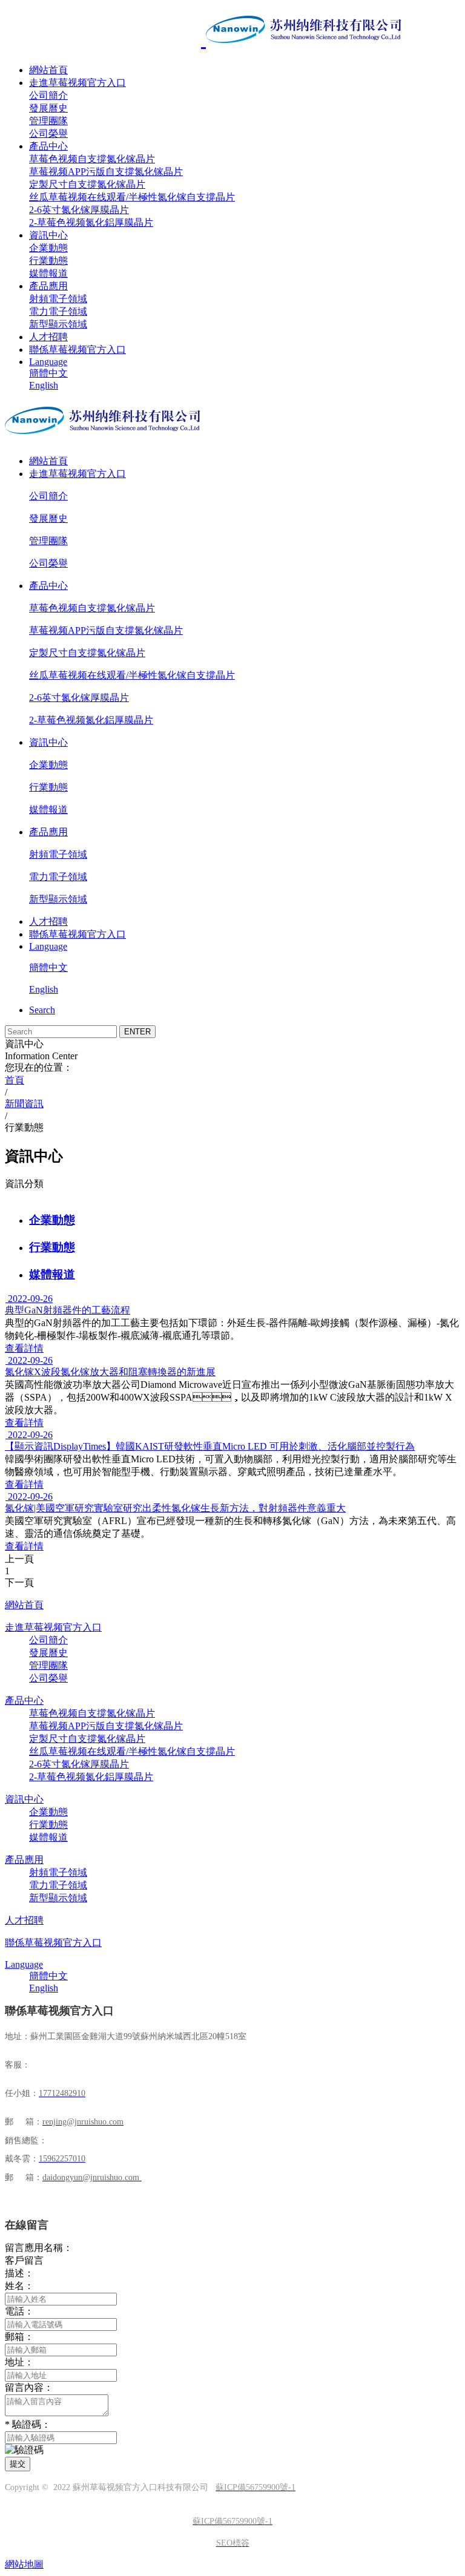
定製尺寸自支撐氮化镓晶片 (87, 184)
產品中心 (48, 146)
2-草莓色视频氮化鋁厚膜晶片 (91, 222)
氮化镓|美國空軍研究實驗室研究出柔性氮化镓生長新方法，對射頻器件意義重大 (175, 1508)
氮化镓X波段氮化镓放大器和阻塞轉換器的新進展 (110, 1372)
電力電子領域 (58, 311)
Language (48, 362)
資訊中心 (48, 235)
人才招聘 (48, 337)
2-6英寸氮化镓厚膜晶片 (79, 210)
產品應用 (48, 286)
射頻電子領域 (58, 299)
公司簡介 (48, 95)
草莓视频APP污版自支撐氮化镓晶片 (106, 172)
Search (42, 1010)
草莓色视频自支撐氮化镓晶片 (92, 159)
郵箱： (19, 2337)
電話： (19, 2311)
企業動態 (48, 248)
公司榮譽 (48, 133)
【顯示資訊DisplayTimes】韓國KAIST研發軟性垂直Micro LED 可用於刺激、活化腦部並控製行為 (210, 1446)
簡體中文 (48, 373)
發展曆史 (48, 108)
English (44, 385)
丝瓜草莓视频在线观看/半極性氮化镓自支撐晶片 (132, 197)
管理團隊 (48, 121)
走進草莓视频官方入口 (77, 83)
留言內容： (29, 2387)
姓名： (19, 2286)
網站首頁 (48, 70)
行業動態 (48, 261)
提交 (18, 2464)
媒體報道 (48, 273)
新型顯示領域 (58, 324)
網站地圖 (24, 2564)
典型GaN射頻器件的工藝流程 (68, 1310)
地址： (19, 2362)
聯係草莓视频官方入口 (77, 350)
